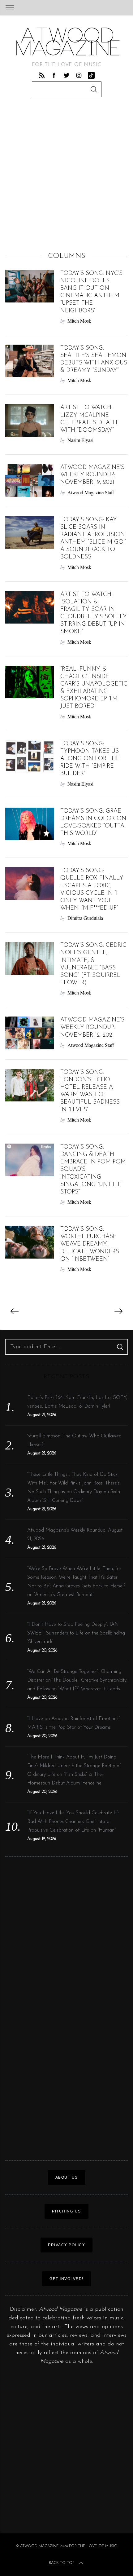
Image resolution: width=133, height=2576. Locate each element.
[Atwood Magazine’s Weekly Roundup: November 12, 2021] (30, 1033)
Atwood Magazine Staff (91, 492)
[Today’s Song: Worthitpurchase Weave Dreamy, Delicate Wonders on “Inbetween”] (30, 1242)
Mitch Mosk (79, 321)
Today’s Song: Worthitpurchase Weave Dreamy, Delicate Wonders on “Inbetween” (90, 1244)
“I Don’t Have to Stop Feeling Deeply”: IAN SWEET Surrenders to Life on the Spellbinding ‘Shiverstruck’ (76, 1633)
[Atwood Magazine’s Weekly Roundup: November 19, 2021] (30, 480)
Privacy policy (66, 2245)
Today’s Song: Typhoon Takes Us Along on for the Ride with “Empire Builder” (90, 759)
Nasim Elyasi (80, 440)
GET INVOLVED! (66, 2279)
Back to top (62, 2563)
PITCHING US (66, 2211)
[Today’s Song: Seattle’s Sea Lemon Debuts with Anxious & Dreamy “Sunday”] (30, 361)
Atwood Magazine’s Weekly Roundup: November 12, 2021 (92, 1028)
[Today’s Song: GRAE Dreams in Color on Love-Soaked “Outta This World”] (30, 824)
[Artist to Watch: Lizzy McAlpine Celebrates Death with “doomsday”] (30, 421)
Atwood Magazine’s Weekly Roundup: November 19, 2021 (92, 475)
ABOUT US (67, 2177)
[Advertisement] (66, 176)
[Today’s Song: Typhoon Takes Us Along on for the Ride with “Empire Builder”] (30, 757)
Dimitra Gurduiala (85, 918)
